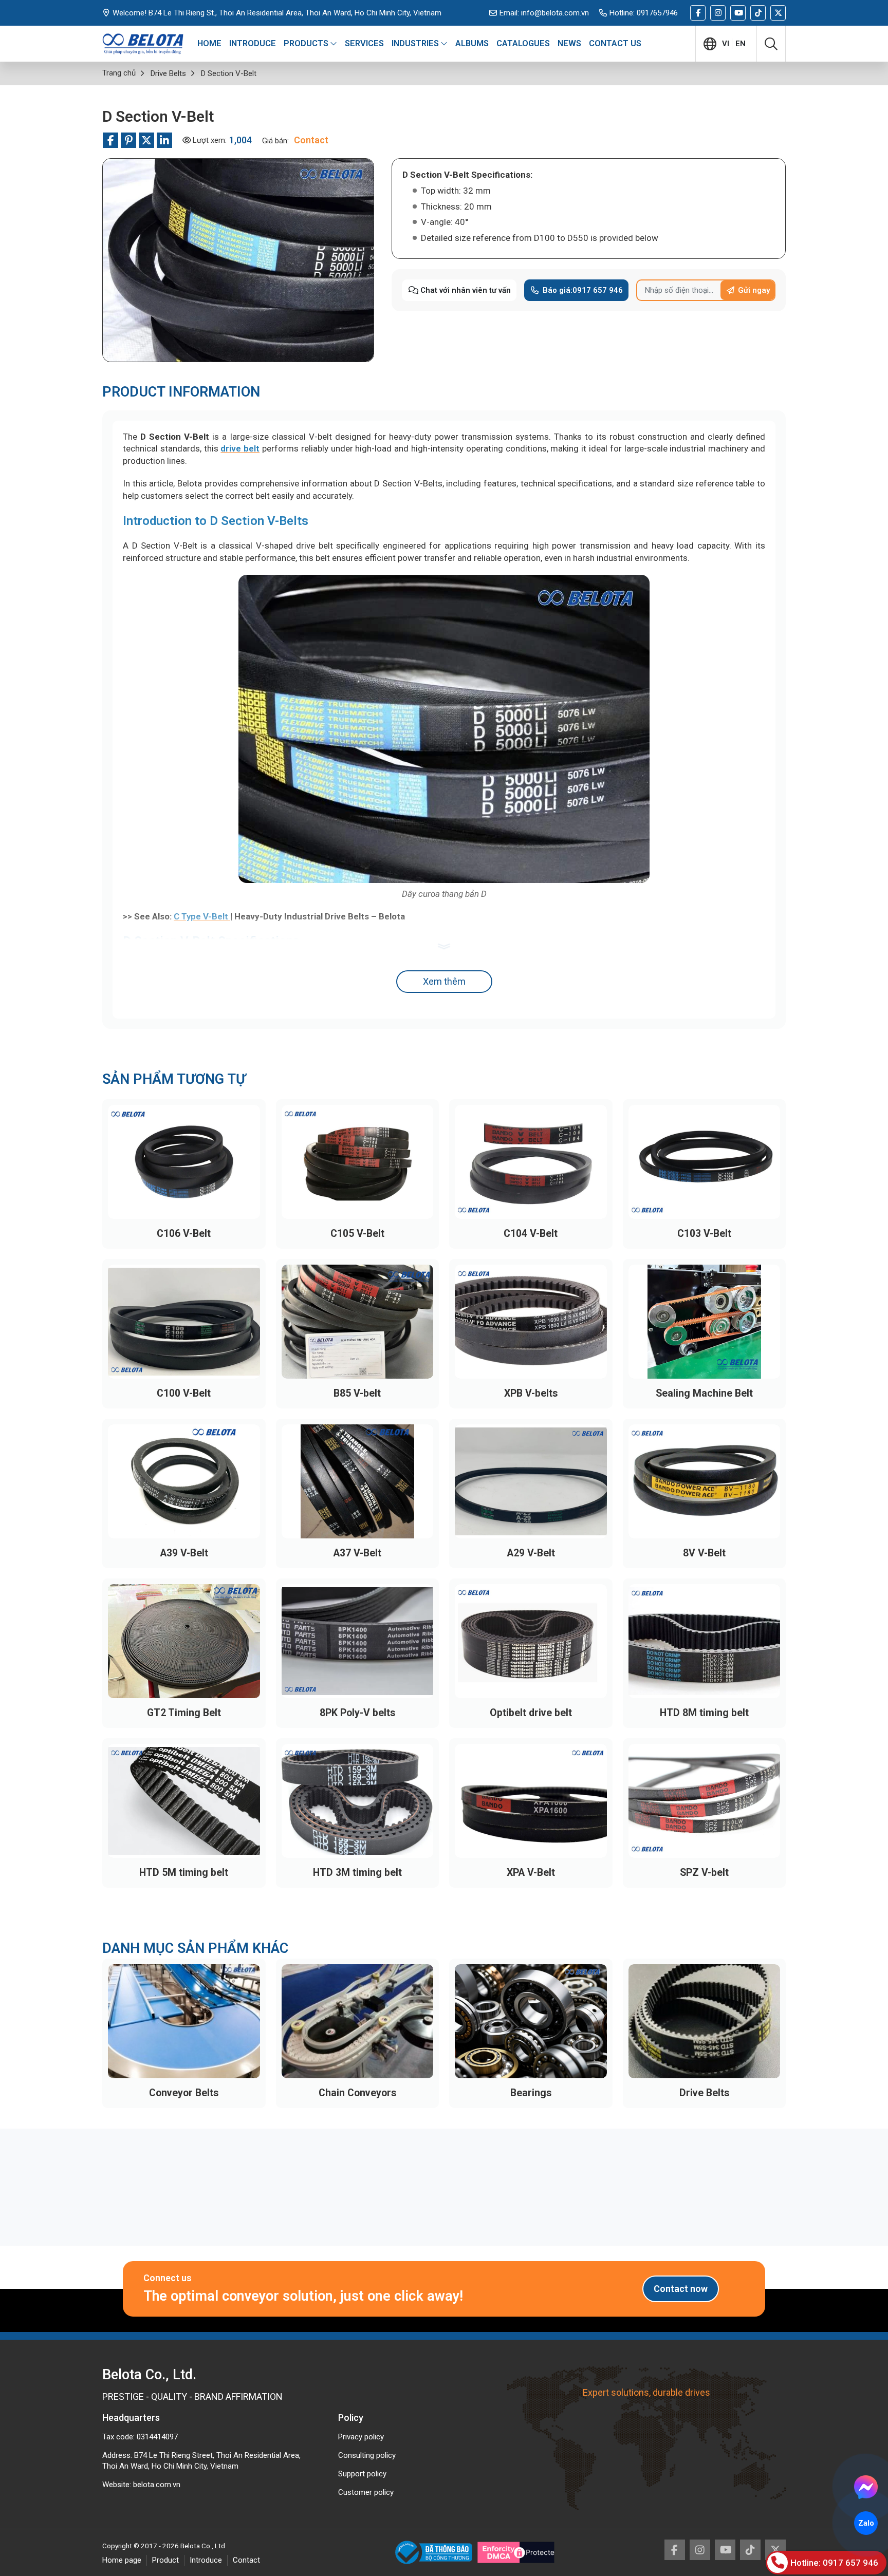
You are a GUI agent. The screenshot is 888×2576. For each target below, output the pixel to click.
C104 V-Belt (531, 1234)
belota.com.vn (157, 2485)
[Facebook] (698, 13)
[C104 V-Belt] (531, 1162)
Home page (122, 2560)
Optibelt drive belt (531, 1713)
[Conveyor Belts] (184, 2021)
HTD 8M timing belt (704, 1713)
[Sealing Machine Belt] (705, 1322)
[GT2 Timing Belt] (184, 1641)
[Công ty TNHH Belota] (143, 44)
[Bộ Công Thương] (436, 2552)
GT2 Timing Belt (184, 1713)
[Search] (771, 44)
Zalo (866, 2523)
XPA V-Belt (531, 1873)
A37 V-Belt (357, 1553)
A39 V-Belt (184, 1553)
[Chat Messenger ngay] (866, 2487)
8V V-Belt (704, 1553)
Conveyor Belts (184, 2093)
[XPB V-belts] (531, 1322)
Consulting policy (367, 2455)
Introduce (206, 2560)
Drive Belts (704, 2093)
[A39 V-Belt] (184, 1481)
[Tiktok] (758, 13)
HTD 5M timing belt (184, 1873)
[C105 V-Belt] (358, 1162)
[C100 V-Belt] (184, 1322)
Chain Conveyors (357, 2093)
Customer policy (366, 2492)
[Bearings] (531, 2021)
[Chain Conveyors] (358, 2021)
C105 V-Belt (357, 1234)
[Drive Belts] (705, 2021)
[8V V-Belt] (705, 1481)
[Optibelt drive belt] (531, 1641)
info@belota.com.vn (555, 13)
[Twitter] (778, 13)
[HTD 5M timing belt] (184, 1801)
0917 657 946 (583, 290)
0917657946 (657, 13)
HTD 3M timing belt (357, 1873)
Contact (246, 2560)
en (741, 44)
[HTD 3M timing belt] (358, 1801)
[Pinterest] (128, 140)
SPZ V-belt (704, 1873)
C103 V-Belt (704, 1234)
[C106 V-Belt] (184, 1162)
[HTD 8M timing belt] (705, 1641)
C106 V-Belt (184, 1234)
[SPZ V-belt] (705, 1801)
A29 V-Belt (531, 1553)
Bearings (531, 2093)
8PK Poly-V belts (357, 1713)
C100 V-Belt (184, 1393)
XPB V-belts (531, 1393)
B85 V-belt (357, 1393)
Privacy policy (361, 2437)
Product (165, 2560)
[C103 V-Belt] (705, 1162)
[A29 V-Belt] (531, 1481)
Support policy (362, 2474)
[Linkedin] (164, 140)
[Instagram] (718, 13)
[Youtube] (738, 13)
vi (726, 44)
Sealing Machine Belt (704, 1393)
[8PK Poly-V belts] (358, 1641)
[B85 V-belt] (358, 1322)
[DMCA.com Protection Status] (516, 2552)
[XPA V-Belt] (531, 1801)
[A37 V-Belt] (358, 1481)
